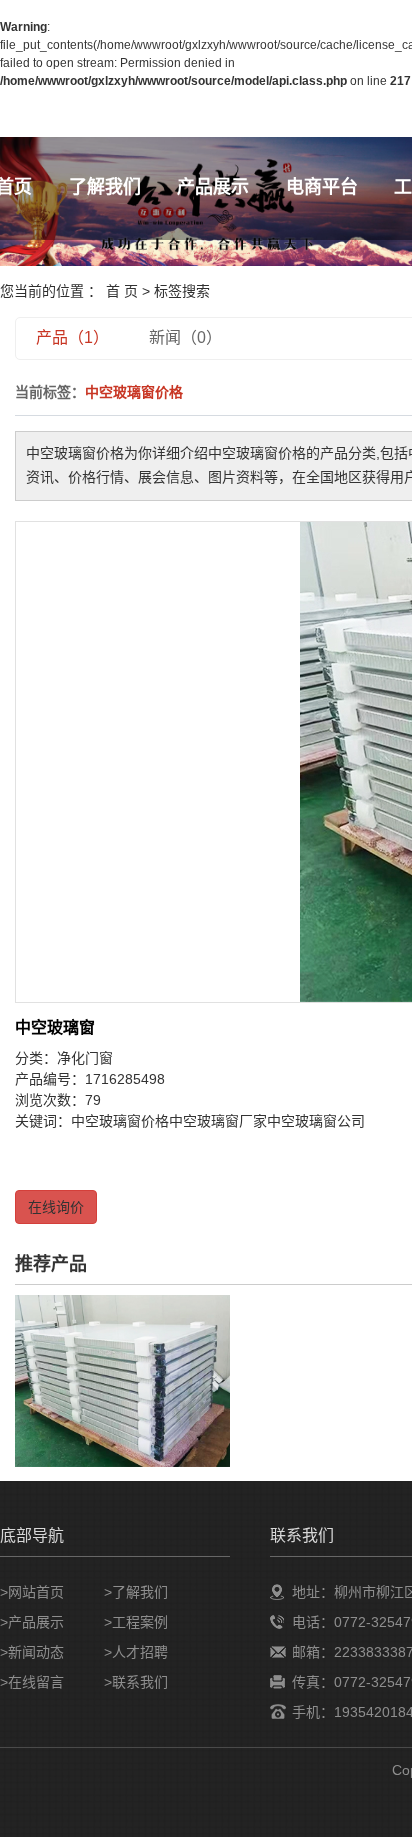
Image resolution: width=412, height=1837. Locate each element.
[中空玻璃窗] (122, 1380)
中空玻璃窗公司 (316, 1121)
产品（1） (72, 337)
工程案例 (140, 1622)
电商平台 (322, 187)
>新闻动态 (32, 1652)
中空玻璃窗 (55, 1027)
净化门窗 (85, 1058)
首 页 (122, 291)
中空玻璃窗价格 (120, 1121)
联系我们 (140, 1682)
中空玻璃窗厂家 (218, 1121)
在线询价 (56, 1207)
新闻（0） (185, 337)
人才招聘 (140, 1652)
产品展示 (213, 187)
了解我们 (105, 187)
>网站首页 (32, 1592)
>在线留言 (32, 1682)
